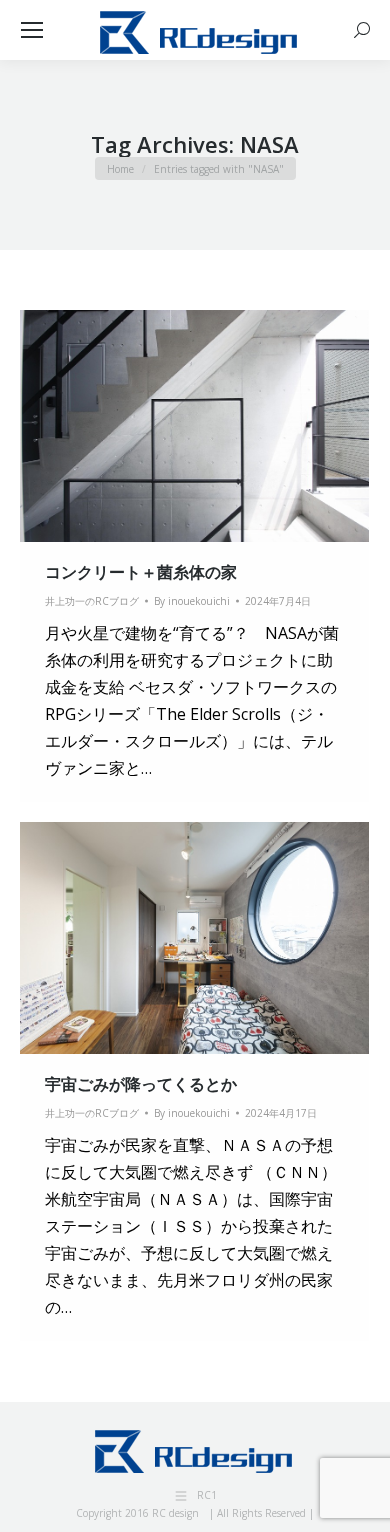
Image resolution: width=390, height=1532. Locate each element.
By (192, 601)
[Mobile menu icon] (32, 30)
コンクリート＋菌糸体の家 (141, 572)
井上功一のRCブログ (92, 601)
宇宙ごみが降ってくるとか (141, 1084)
